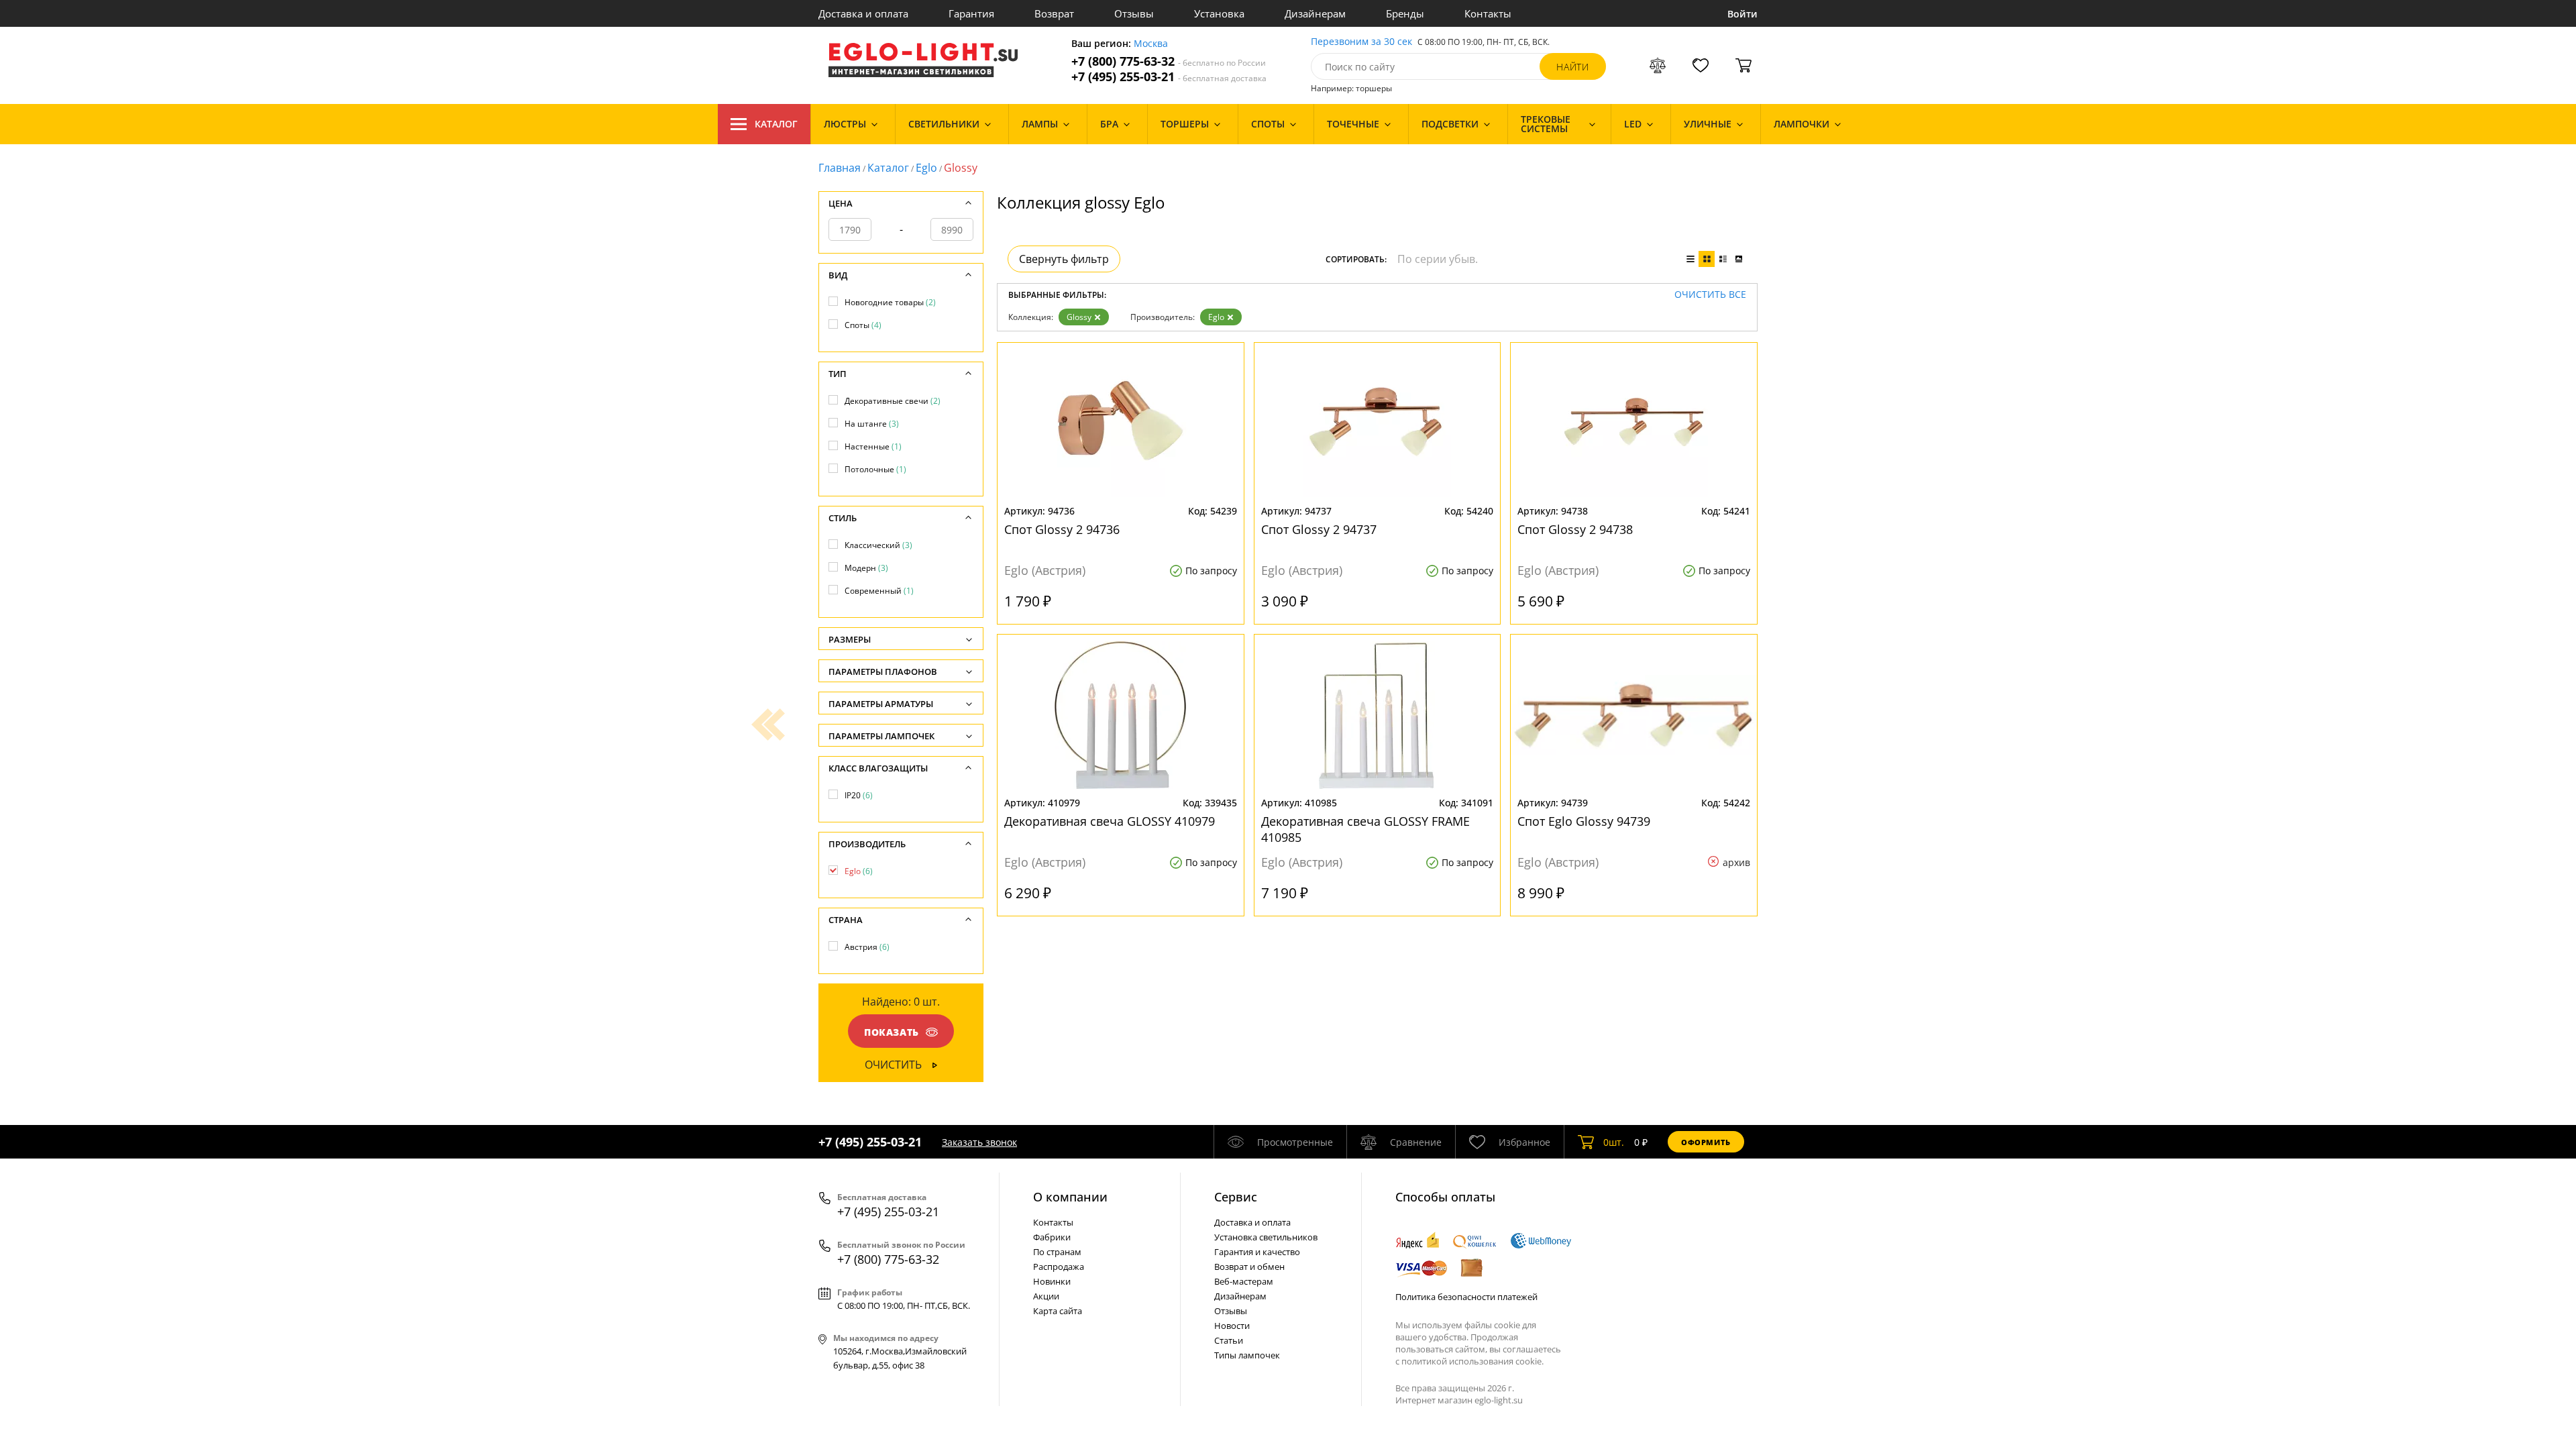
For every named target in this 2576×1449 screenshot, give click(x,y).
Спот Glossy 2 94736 (1062, 529)
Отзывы (1134, 13)
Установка (1219, 13)
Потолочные (875, 469)
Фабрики (1052, 1237)
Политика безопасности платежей (1466, 1297)
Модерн (866, 568)
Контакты (1488, 13)
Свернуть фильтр (1064, 259)
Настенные (873, 446)
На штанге (872, 424)
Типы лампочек (1247, 1355)
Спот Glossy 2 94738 (1575, 529)
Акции (1046, 1296)
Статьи (1229, 1340)
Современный (879, 591)
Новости (1232, 1326)
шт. (1614, 1142)
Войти (1742, 14)
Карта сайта (1058, 1311)
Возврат (1054, 13)
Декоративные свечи (893, 401)
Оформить (1706, 1142)
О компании (1070, 1197)
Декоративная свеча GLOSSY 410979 (1110, 821)
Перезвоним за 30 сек (1361, 42)
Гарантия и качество (1257, 1252)
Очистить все (1710, 295)
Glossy (1079, 317)
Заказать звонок (979, 1142)
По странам (1057, 1252)
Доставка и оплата (863, 13)
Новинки (1052, 1281)
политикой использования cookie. (1472, 1361)
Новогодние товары (890, 302)
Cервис (1236, 1197)
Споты (863, 325)
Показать (892, 1032)
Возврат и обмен (1249, 1267)
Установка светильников (1266, 1237)
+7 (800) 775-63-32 (1169, 61)
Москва (1151, 44)
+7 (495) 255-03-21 (1169, 77)
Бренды (1405, 13)
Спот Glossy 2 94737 (1319, 529)
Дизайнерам (1315, 13)
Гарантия (971, 13)
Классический (878, 545)
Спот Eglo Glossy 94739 (1584, 821)
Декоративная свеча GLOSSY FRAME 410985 (1365, 829)
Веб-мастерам (1244, 1281)
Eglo (926, 168)
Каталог (776, 124)
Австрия (867, 947)
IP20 (859, 795)
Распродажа (1059, 1267)
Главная (840, 168)
